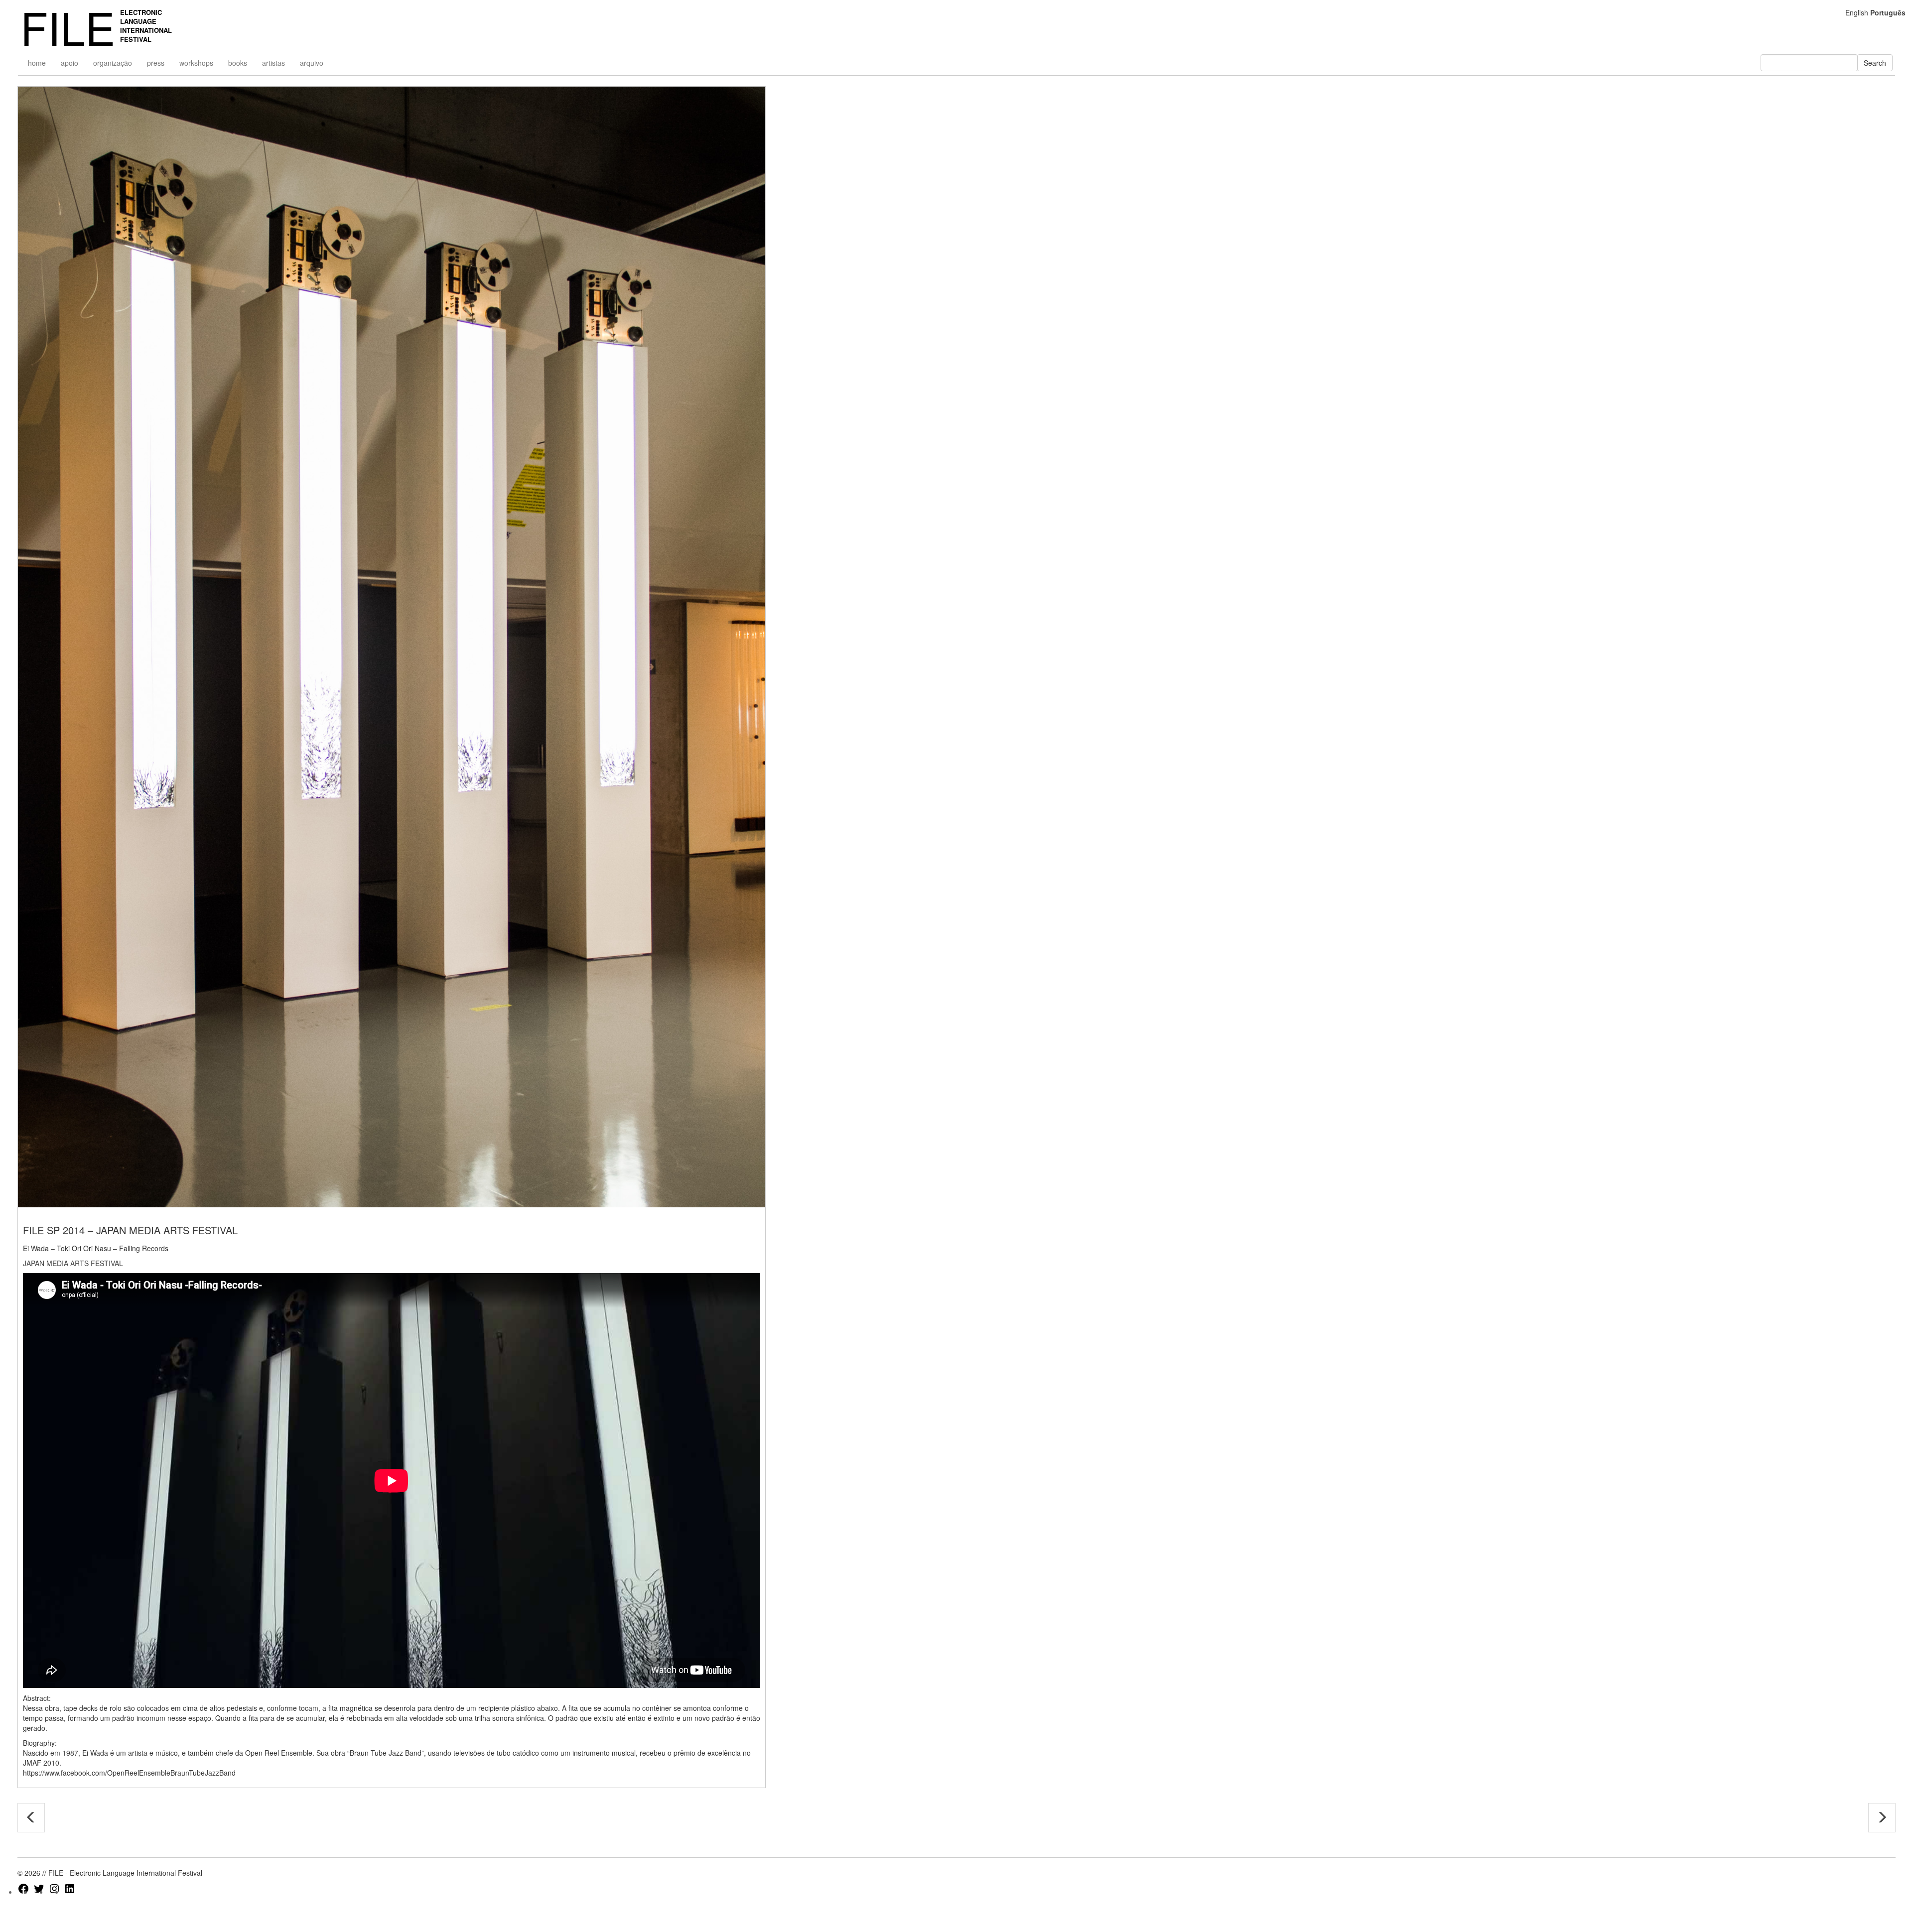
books (238, 63)
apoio (69, 63)
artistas (273, 63)
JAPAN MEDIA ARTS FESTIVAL (73, 1263)
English (1857, 12)
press (156, 63)
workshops (196, 63)
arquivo (312, 63)
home (37, 63)
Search (1875, 63)
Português (1888, 12)
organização (113, 63)
